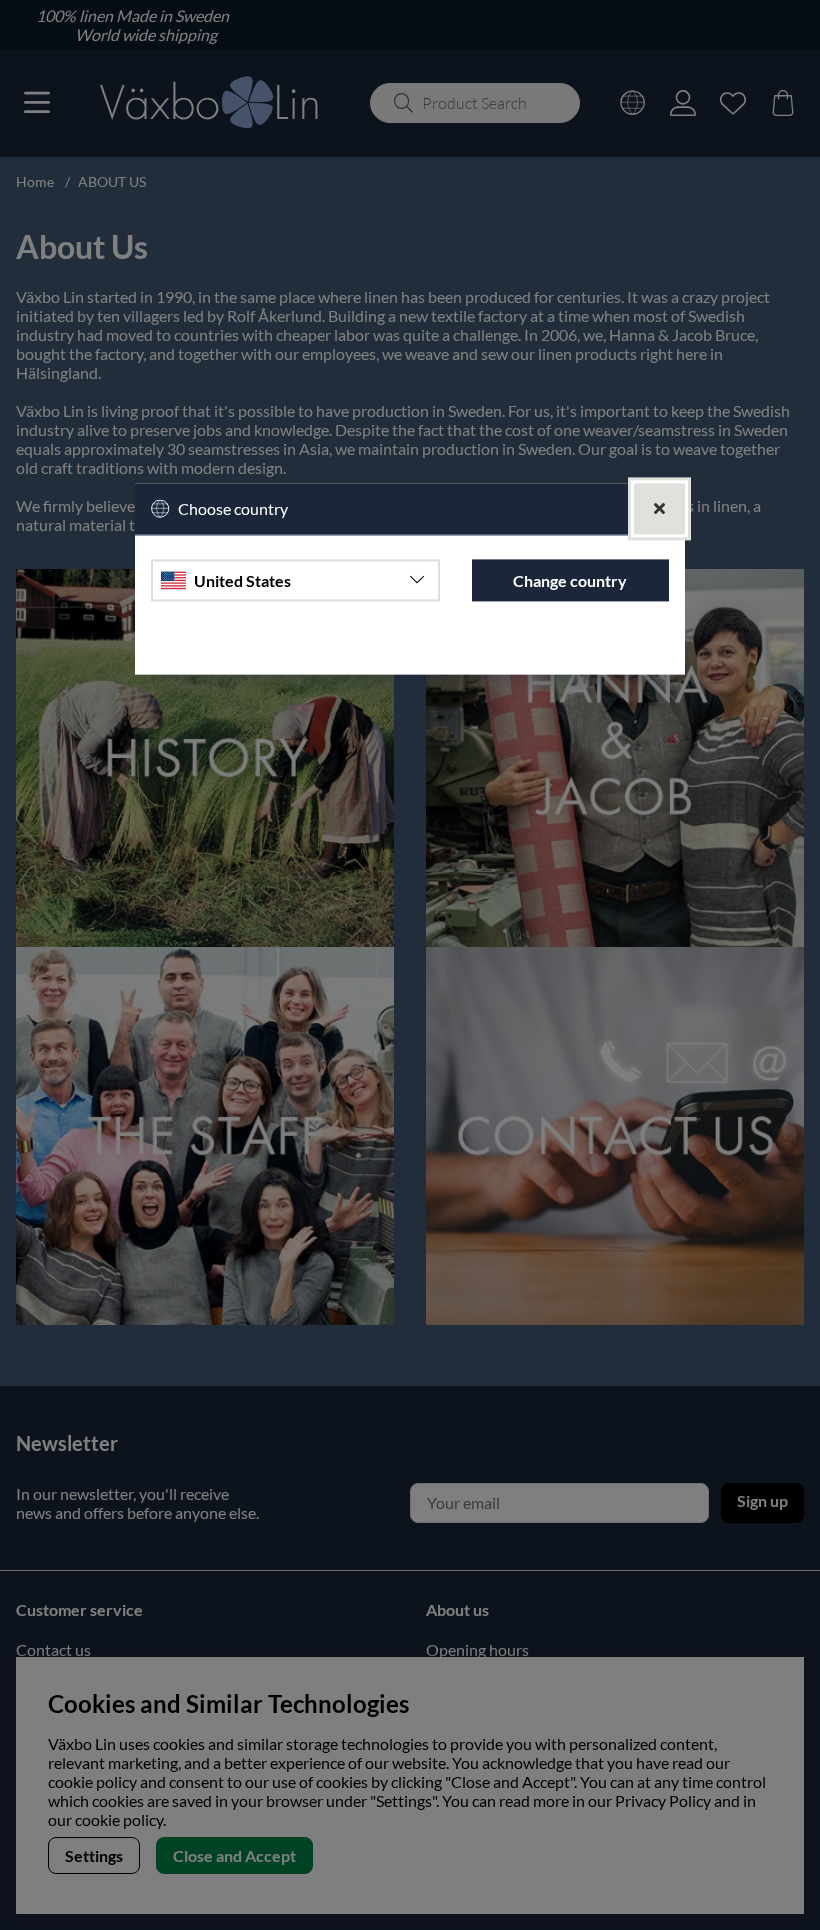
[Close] (659, 508)
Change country (570, 580)
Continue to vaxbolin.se (410, 650)
